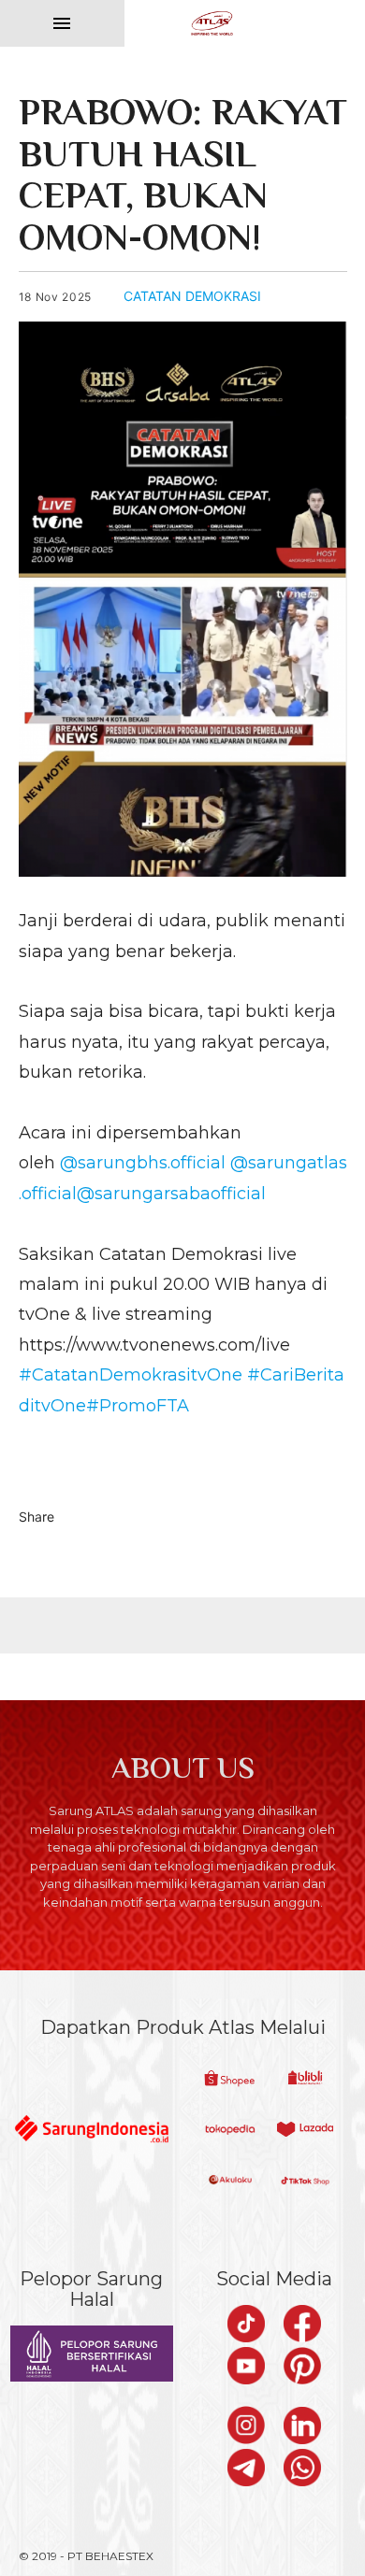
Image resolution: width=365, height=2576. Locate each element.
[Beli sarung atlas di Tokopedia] (230, 2131)
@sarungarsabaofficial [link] (171, 1194)
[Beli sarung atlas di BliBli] (305, 2080)
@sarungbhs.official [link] (143, 1163)
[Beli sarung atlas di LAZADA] (305, 2131)
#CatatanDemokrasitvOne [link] (131, 1375)
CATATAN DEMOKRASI (192, 296)
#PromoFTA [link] (138, 1406)
